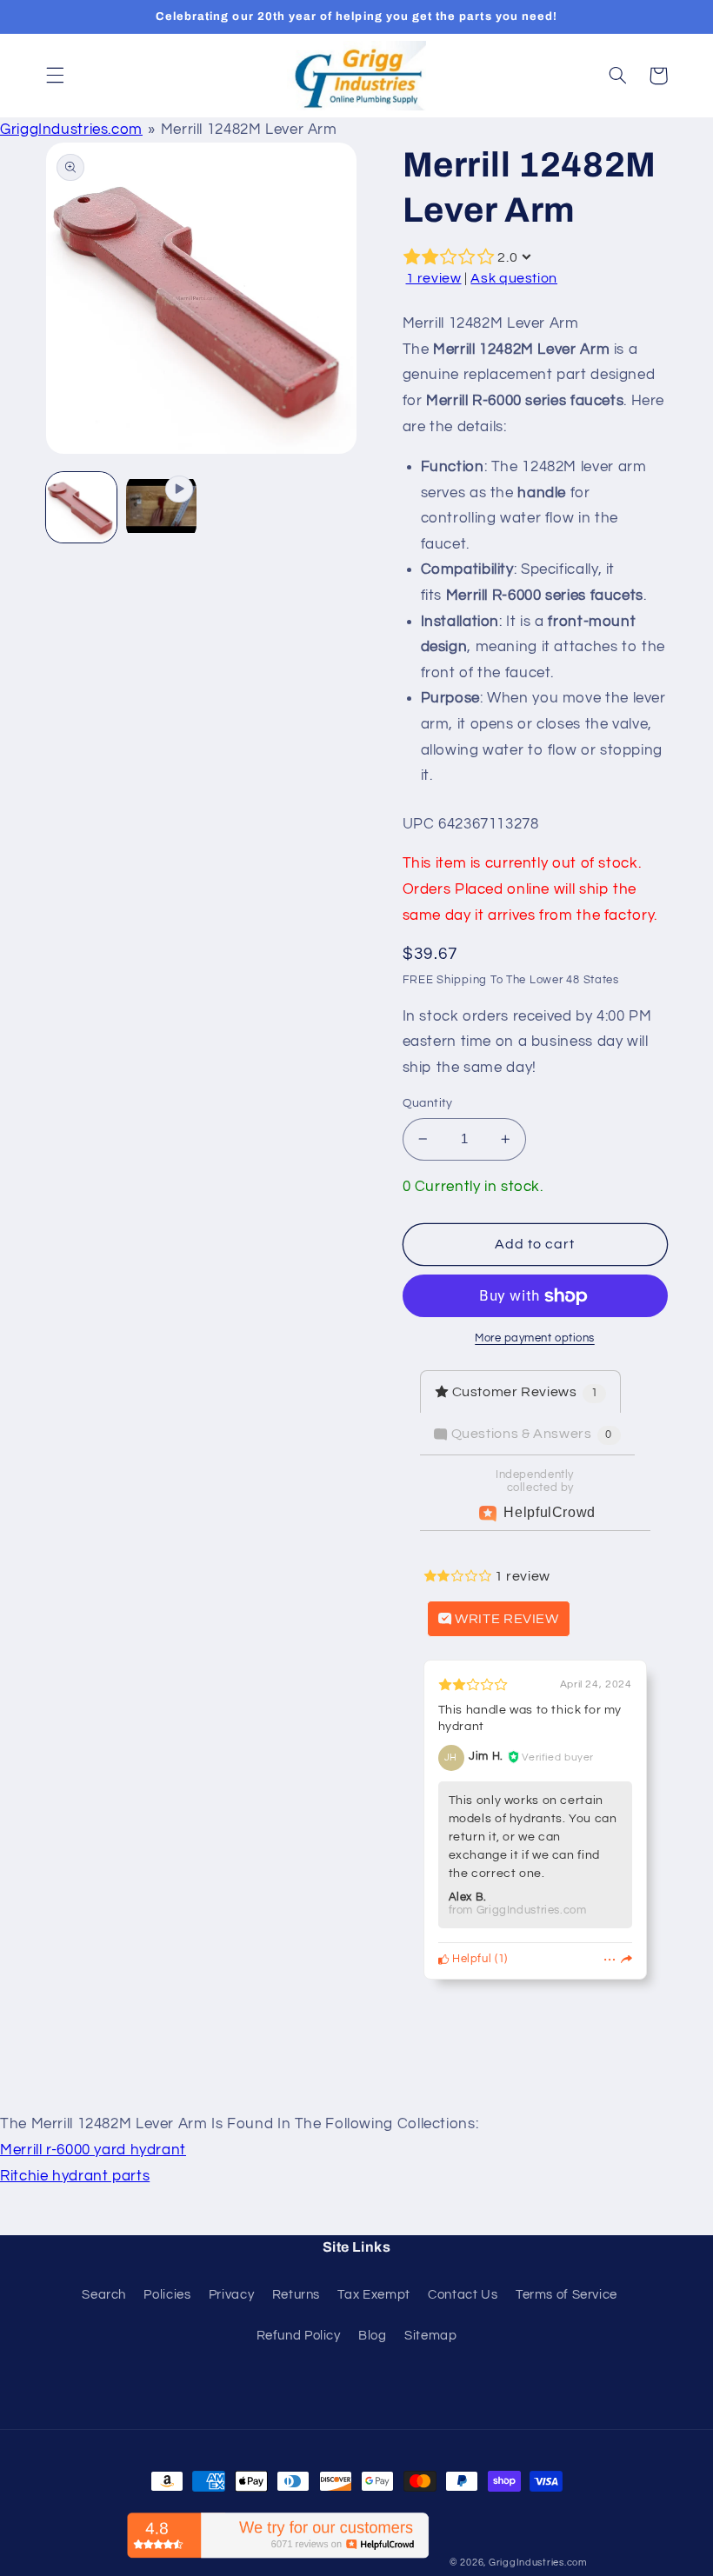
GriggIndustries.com (71, 130)
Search (104, 2295)
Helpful (470, 1959)
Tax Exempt (373, 2295)
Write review (506, 1619)
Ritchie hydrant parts (75, 2176)
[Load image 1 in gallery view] (82, 508)
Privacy (231, 2295)
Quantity (428, 1103)
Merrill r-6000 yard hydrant (93, 2150)
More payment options (535, 1338)
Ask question (514, 278)
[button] (55, 76)
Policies (167, 2295)
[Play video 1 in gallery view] (162, 508)
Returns (296, 2295)
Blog (373, 2336)
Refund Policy (299, 2336)
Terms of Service (566, 2295)
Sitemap (430, 2336)
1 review (434, 278)
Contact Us (463, 2295)
